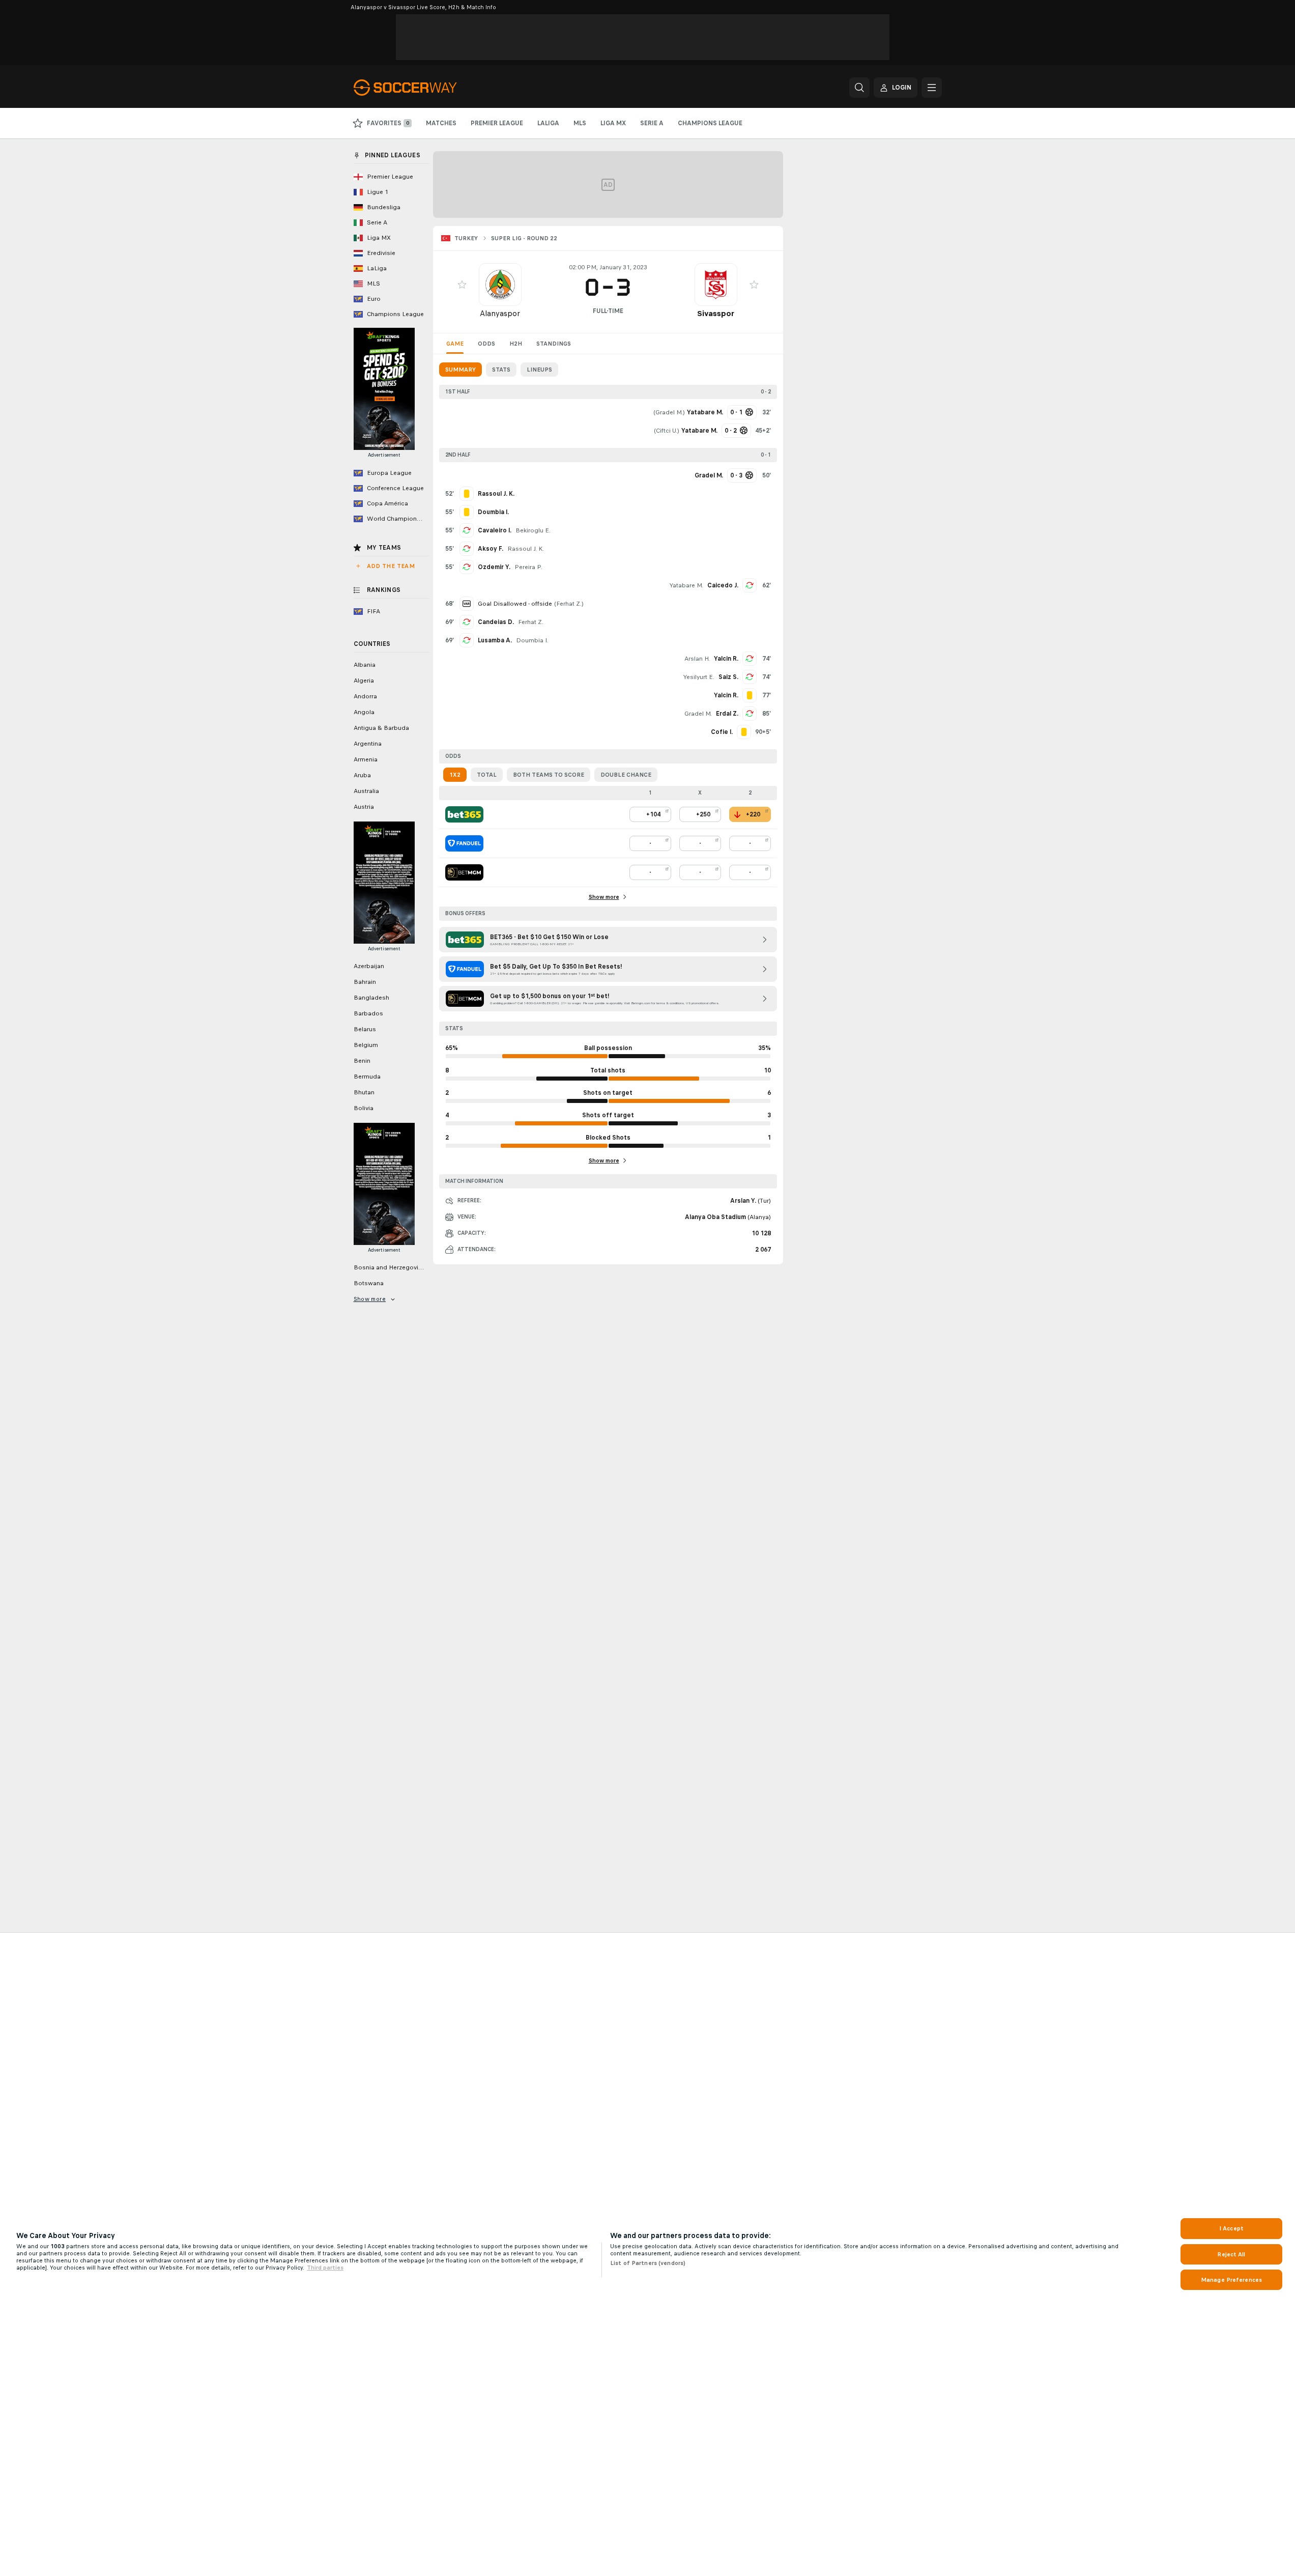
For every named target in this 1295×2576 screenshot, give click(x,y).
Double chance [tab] (626, 775)
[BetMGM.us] (464, 872)
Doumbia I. (532, 640)
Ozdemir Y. (494, 567)
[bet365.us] (464, 814)
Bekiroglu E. (533, 530)
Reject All (1231, 2254)
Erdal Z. (727, 714)
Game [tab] (455, 344)
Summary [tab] (461, 370)
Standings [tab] (554, 344)
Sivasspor (716, 313)
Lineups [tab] (539, 370)
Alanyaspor (500, 313)
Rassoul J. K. (526, 549)
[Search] (859, 88)
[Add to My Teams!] (462, 285)
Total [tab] (487, 775)
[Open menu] (932, 88)
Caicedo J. (723, 585)
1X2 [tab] (455, 775)
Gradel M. (669, 412)
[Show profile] (500, 285)
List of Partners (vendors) (648, 2263)
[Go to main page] (424, 88)
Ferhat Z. (569, 604)
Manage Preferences (1231, 2280)
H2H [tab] (516, 344)
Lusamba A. (495, 640)
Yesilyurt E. (699, 677)
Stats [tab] (501, 370)
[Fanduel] (464, 843)
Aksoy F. (491, 549)
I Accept (1231, 2228)
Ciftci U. (667, 431)
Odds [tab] (486, 344)
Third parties (325, 2268)
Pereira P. (528, 567)
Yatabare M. (686, 585)
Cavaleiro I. (495, 530)
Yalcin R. (726, 659)
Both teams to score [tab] (549, 775)
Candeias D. (496, 622)
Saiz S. (728, 677)
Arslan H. (697, 659)
